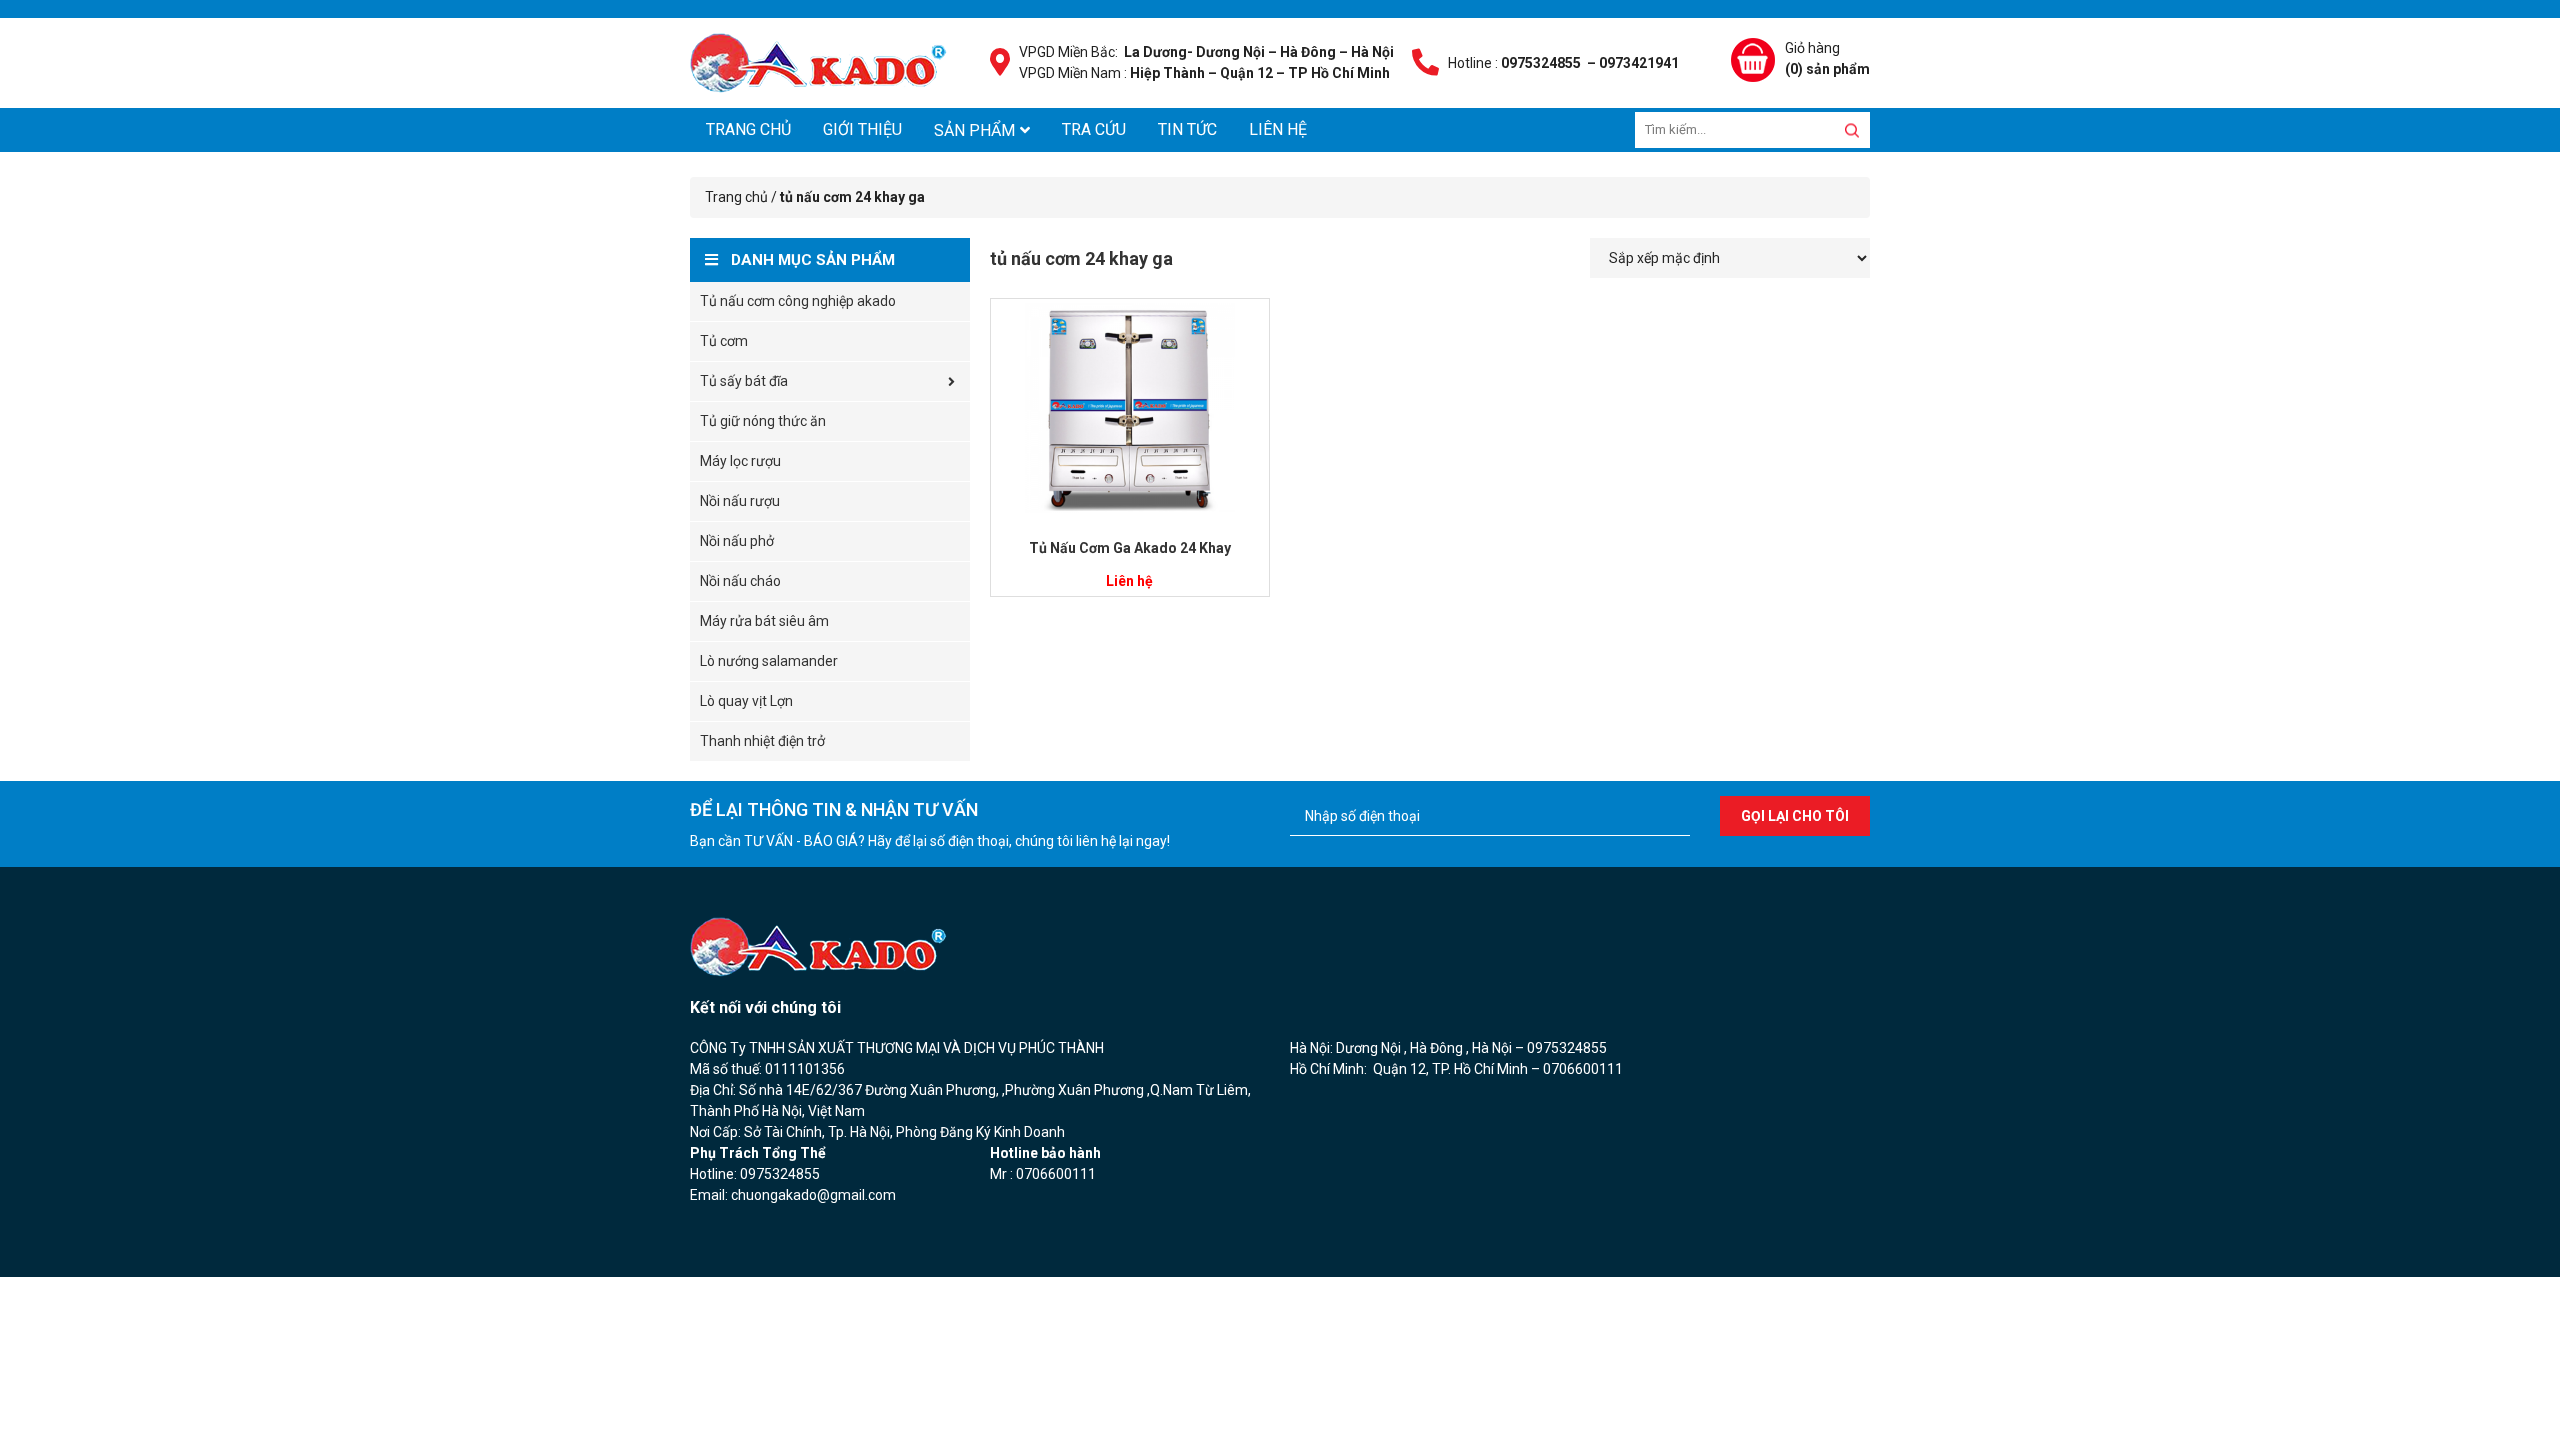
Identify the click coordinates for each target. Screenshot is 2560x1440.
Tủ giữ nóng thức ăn (763, 421)
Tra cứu (1094, 129)
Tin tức (1187, 129)
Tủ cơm (724, 341)
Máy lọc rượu (740, 461)
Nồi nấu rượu (740, 501)
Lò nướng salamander (769, 661)
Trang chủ (748, 129)
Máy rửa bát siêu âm (764, 621)
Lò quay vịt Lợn (746, 701)
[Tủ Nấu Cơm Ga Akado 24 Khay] (1130, 408)
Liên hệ (1278, 129)
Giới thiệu (862, 129)
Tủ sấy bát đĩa (744, 381)
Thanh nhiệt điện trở (762, 741)
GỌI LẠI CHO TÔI (1795, 816)
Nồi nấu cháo (740, 581)
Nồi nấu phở (737, 541)
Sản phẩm (974, 130)
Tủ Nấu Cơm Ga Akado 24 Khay (1130, 548)
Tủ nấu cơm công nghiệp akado (798, 301)
